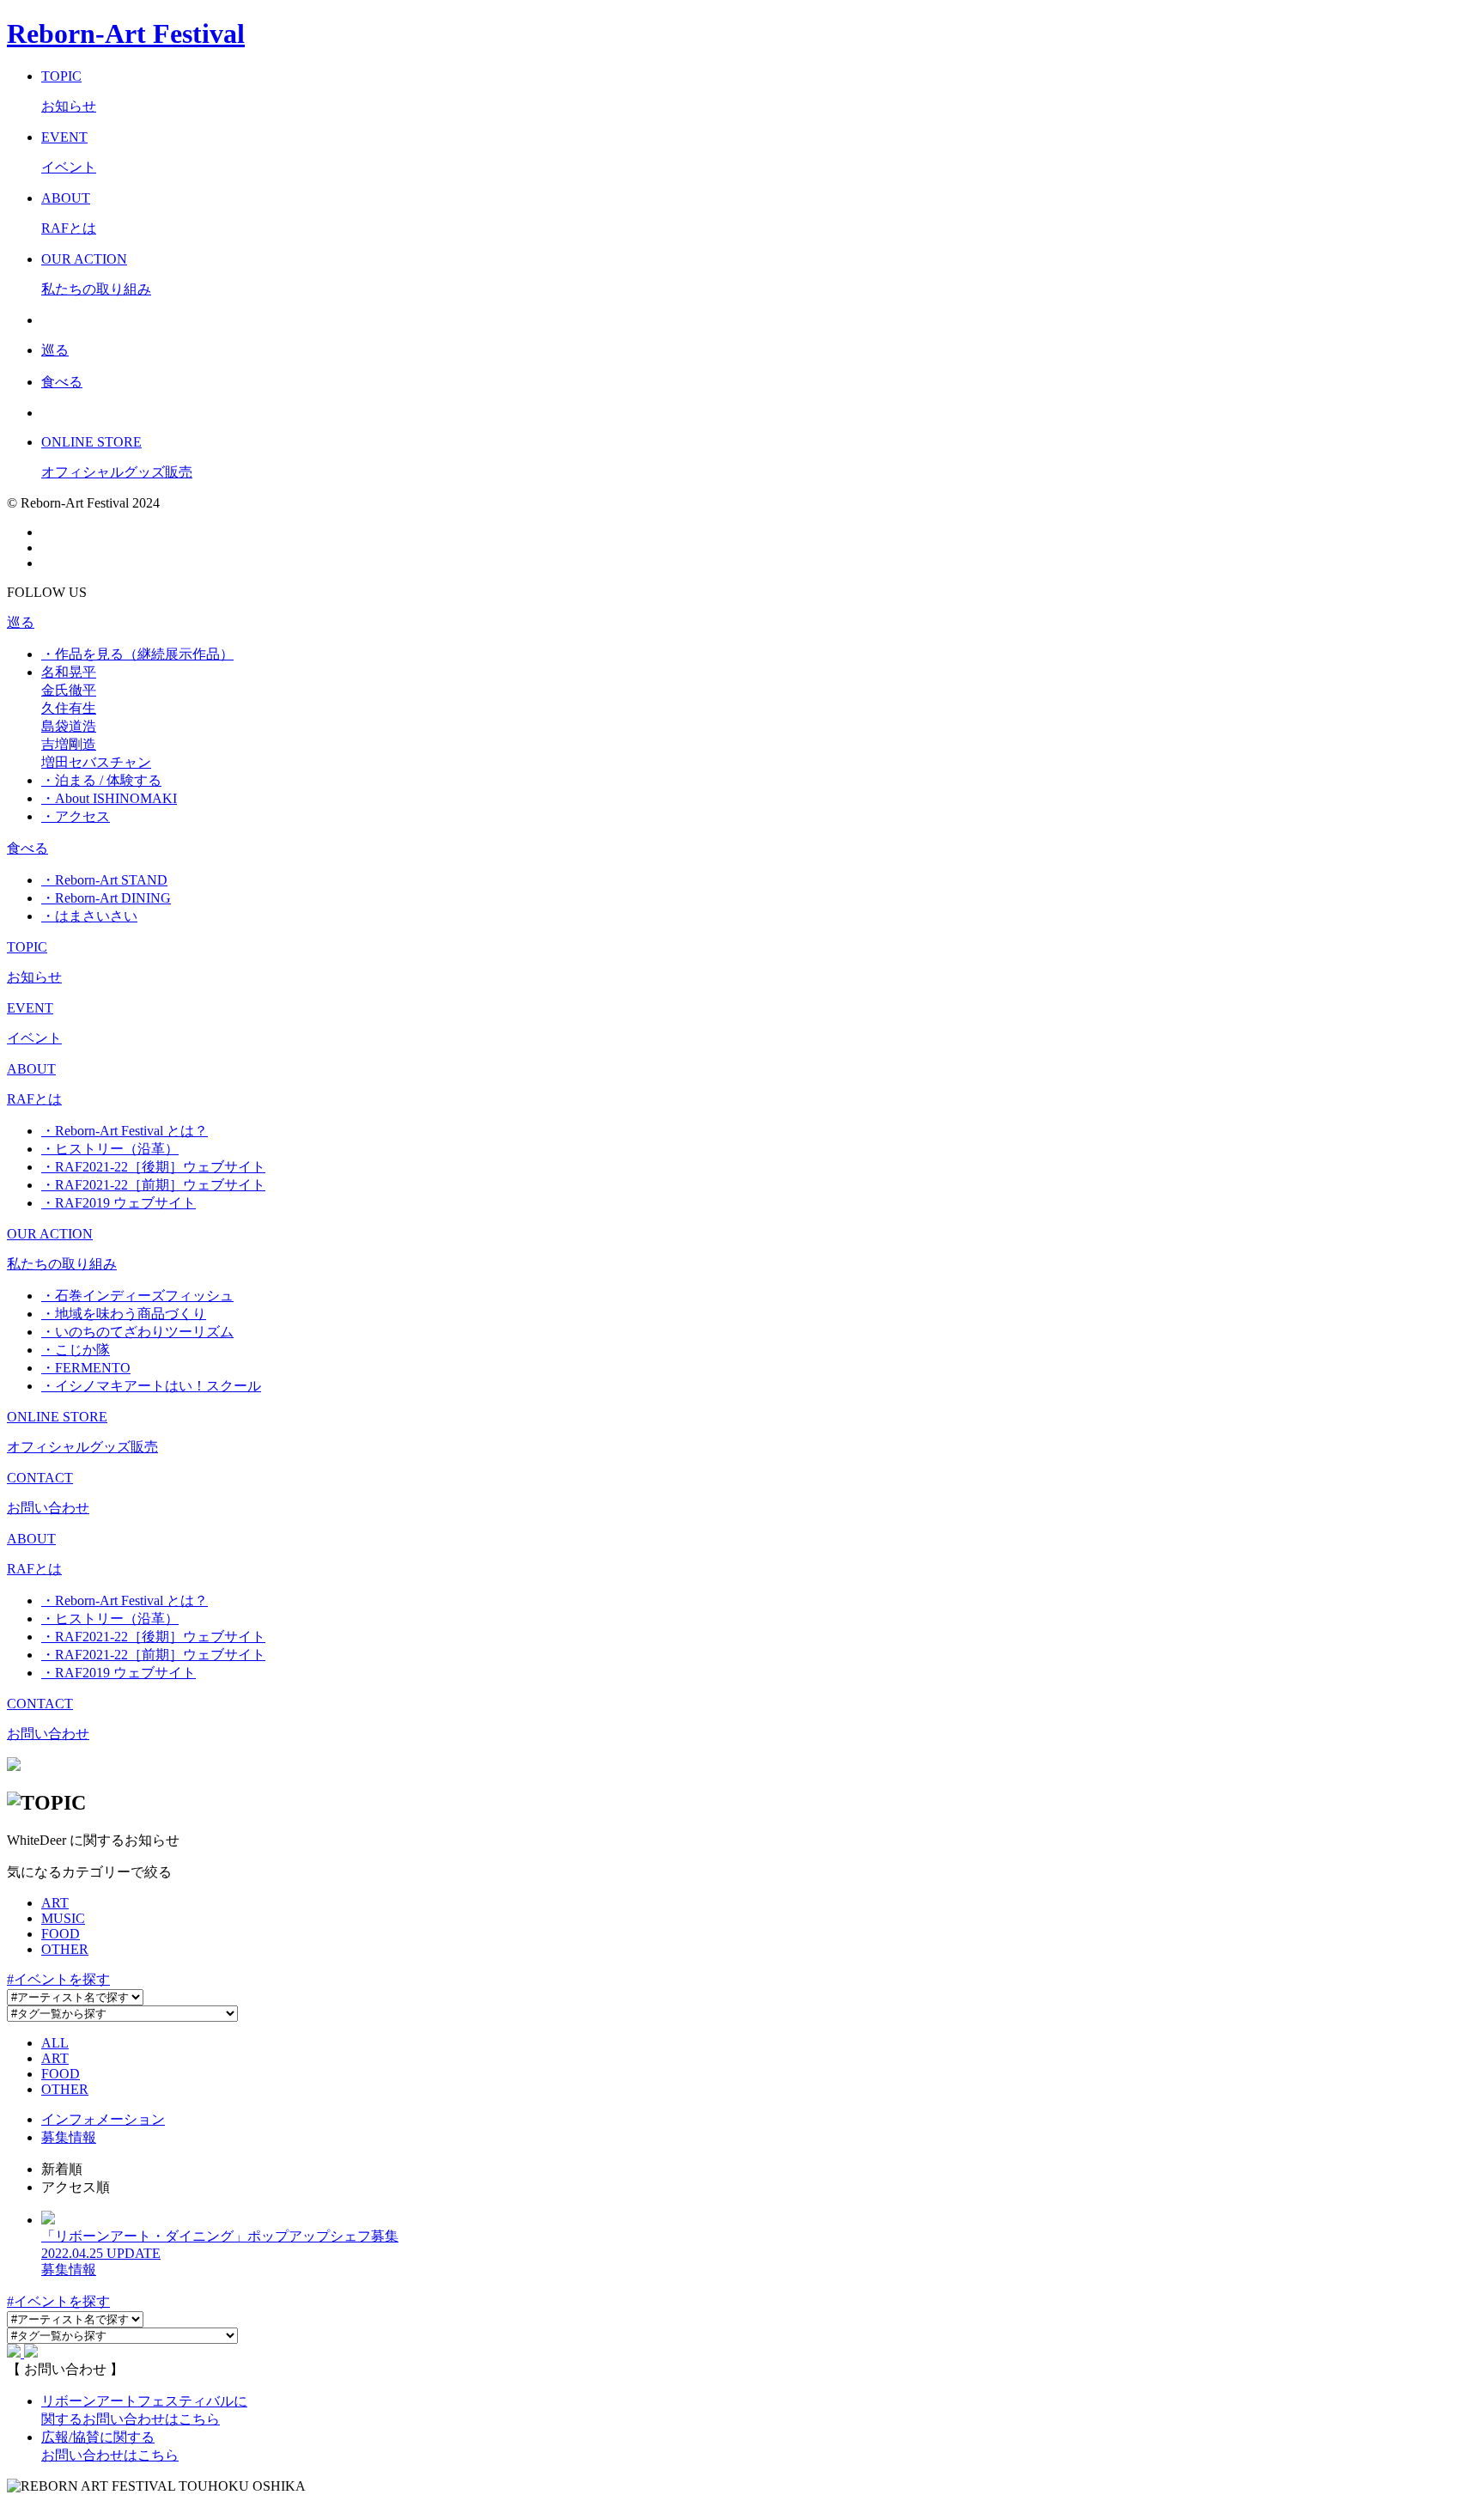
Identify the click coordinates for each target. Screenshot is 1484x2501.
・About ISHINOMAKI (109, 798)
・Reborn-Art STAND (104, 880)
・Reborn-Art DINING (106, 898)
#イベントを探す (58, 1979)
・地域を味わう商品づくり (124, 1314)
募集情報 (69, 2137)
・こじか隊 (76, 1350)
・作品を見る (137, 654)
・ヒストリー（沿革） (110, 1149)
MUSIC (63, 1918)
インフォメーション (103, 2119)
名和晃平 (69, 672)
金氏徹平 (69, 690)
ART (55, 1903)
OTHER (65, 1949)
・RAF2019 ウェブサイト (119, 1203)
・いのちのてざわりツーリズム (137, 1332)
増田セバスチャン (96, 762)
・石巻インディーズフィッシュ (137, 1296)
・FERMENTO (86, 1368)
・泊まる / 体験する (101, 780)
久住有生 (69, 708)
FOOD (61, 1934)
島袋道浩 (69, 726)
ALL (55, 2043)
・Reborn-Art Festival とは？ (125, 1131)
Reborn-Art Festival (126, 33)
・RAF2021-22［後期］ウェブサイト (153, 1167)
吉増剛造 (69, 744)
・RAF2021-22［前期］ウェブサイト (153, 1185)
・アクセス (76, 816)
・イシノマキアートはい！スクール (151, 1386)
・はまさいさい (89, 916)
